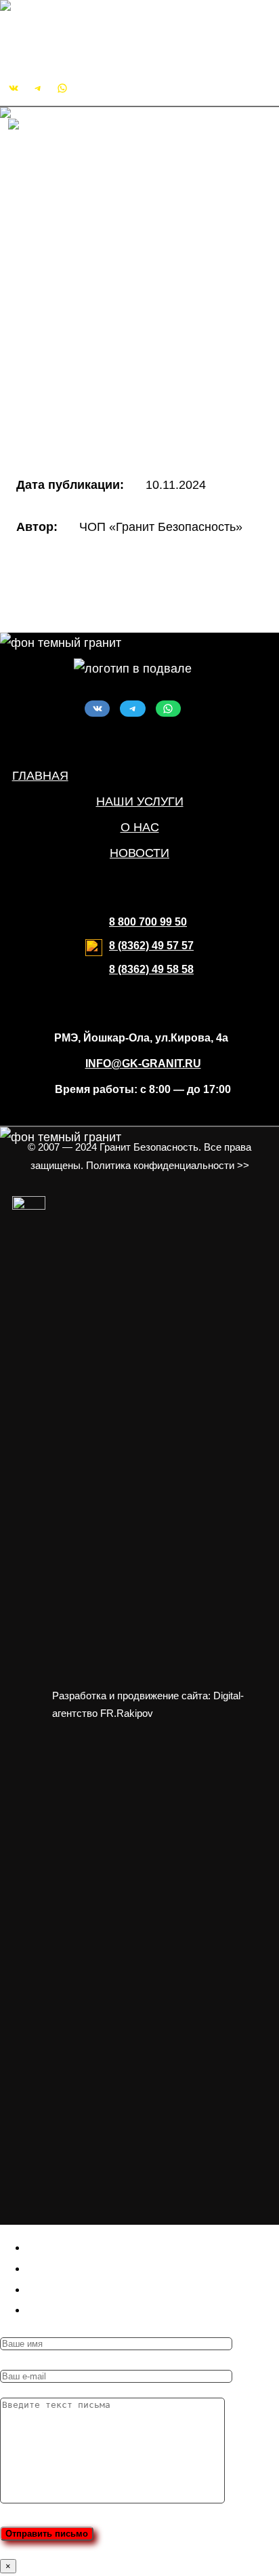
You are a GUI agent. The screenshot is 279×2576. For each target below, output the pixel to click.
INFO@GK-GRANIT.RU (73, 51)
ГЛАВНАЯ (40, 776)
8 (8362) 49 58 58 (151, 969)
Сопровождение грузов (128, 332)
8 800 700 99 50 (148, 922)
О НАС (140, 827)
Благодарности (79, 395)
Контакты (61, 374)
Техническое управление (133, 353)
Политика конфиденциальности (125, 416)
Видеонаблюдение (116, 290)
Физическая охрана (117, 269)
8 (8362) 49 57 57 (151, 946)
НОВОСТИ (139, 853)
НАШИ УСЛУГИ (140, 801)
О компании (69, 186)
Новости (59, 207)
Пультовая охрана (114, 248)
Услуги (54, 228)
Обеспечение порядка (125, 311)
